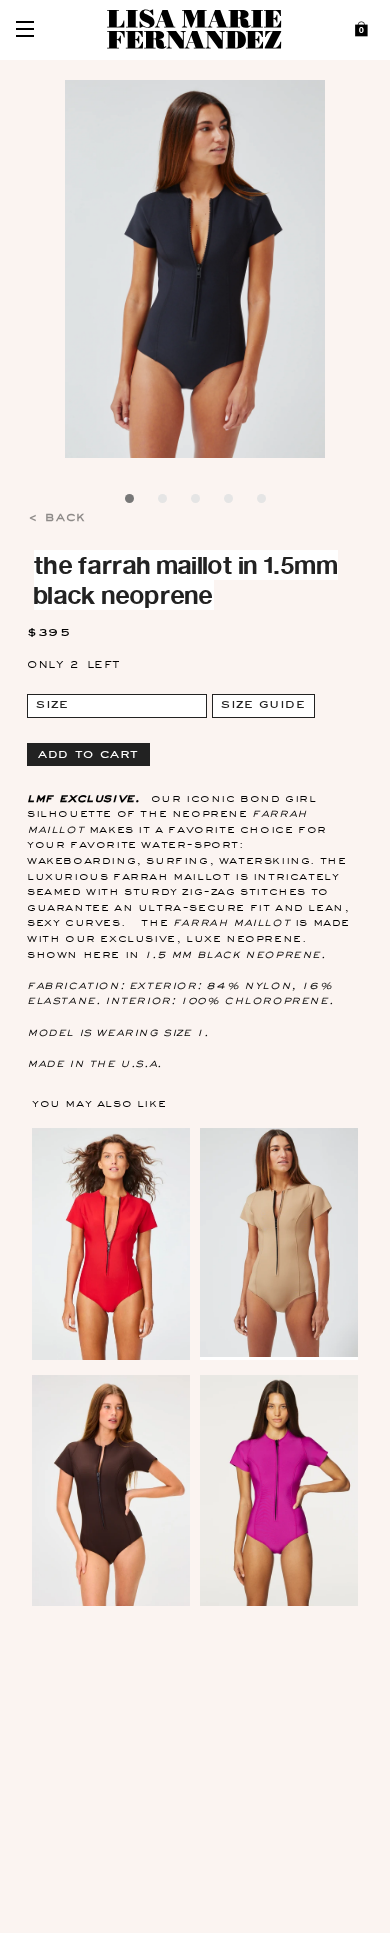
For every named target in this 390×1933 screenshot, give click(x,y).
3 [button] (197, 502)
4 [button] (230, 502)
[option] (195, 269)
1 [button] (131, 502)
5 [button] (263, 502)
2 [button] (164, 502)
